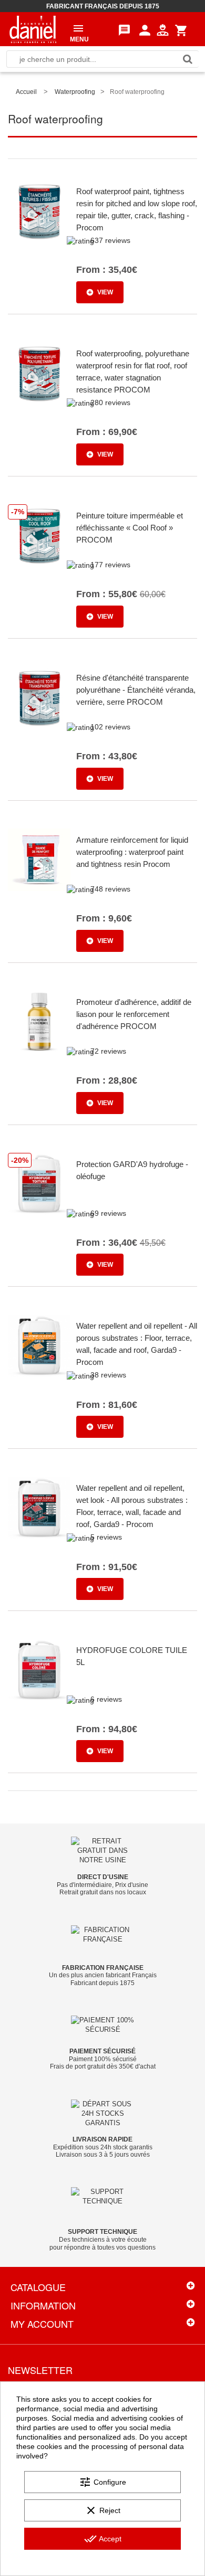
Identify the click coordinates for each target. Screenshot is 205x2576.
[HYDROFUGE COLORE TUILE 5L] (39, 1670)
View (105, 292)
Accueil (26, 92)
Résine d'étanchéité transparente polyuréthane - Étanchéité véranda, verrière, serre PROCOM (136, 690)
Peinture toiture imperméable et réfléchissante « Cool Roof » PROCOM (130, 528)
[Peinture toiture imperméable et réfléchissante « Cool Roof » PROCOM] (39, 536)
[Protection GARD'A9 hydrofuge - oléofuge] (39, 1184)
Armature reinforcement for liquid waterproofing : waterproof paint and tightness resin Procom (132, 852)
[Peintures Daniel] (33, 29)
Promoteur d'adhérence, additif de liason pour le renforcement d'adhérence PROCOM (134, 1014)
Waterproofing (75, 92)
